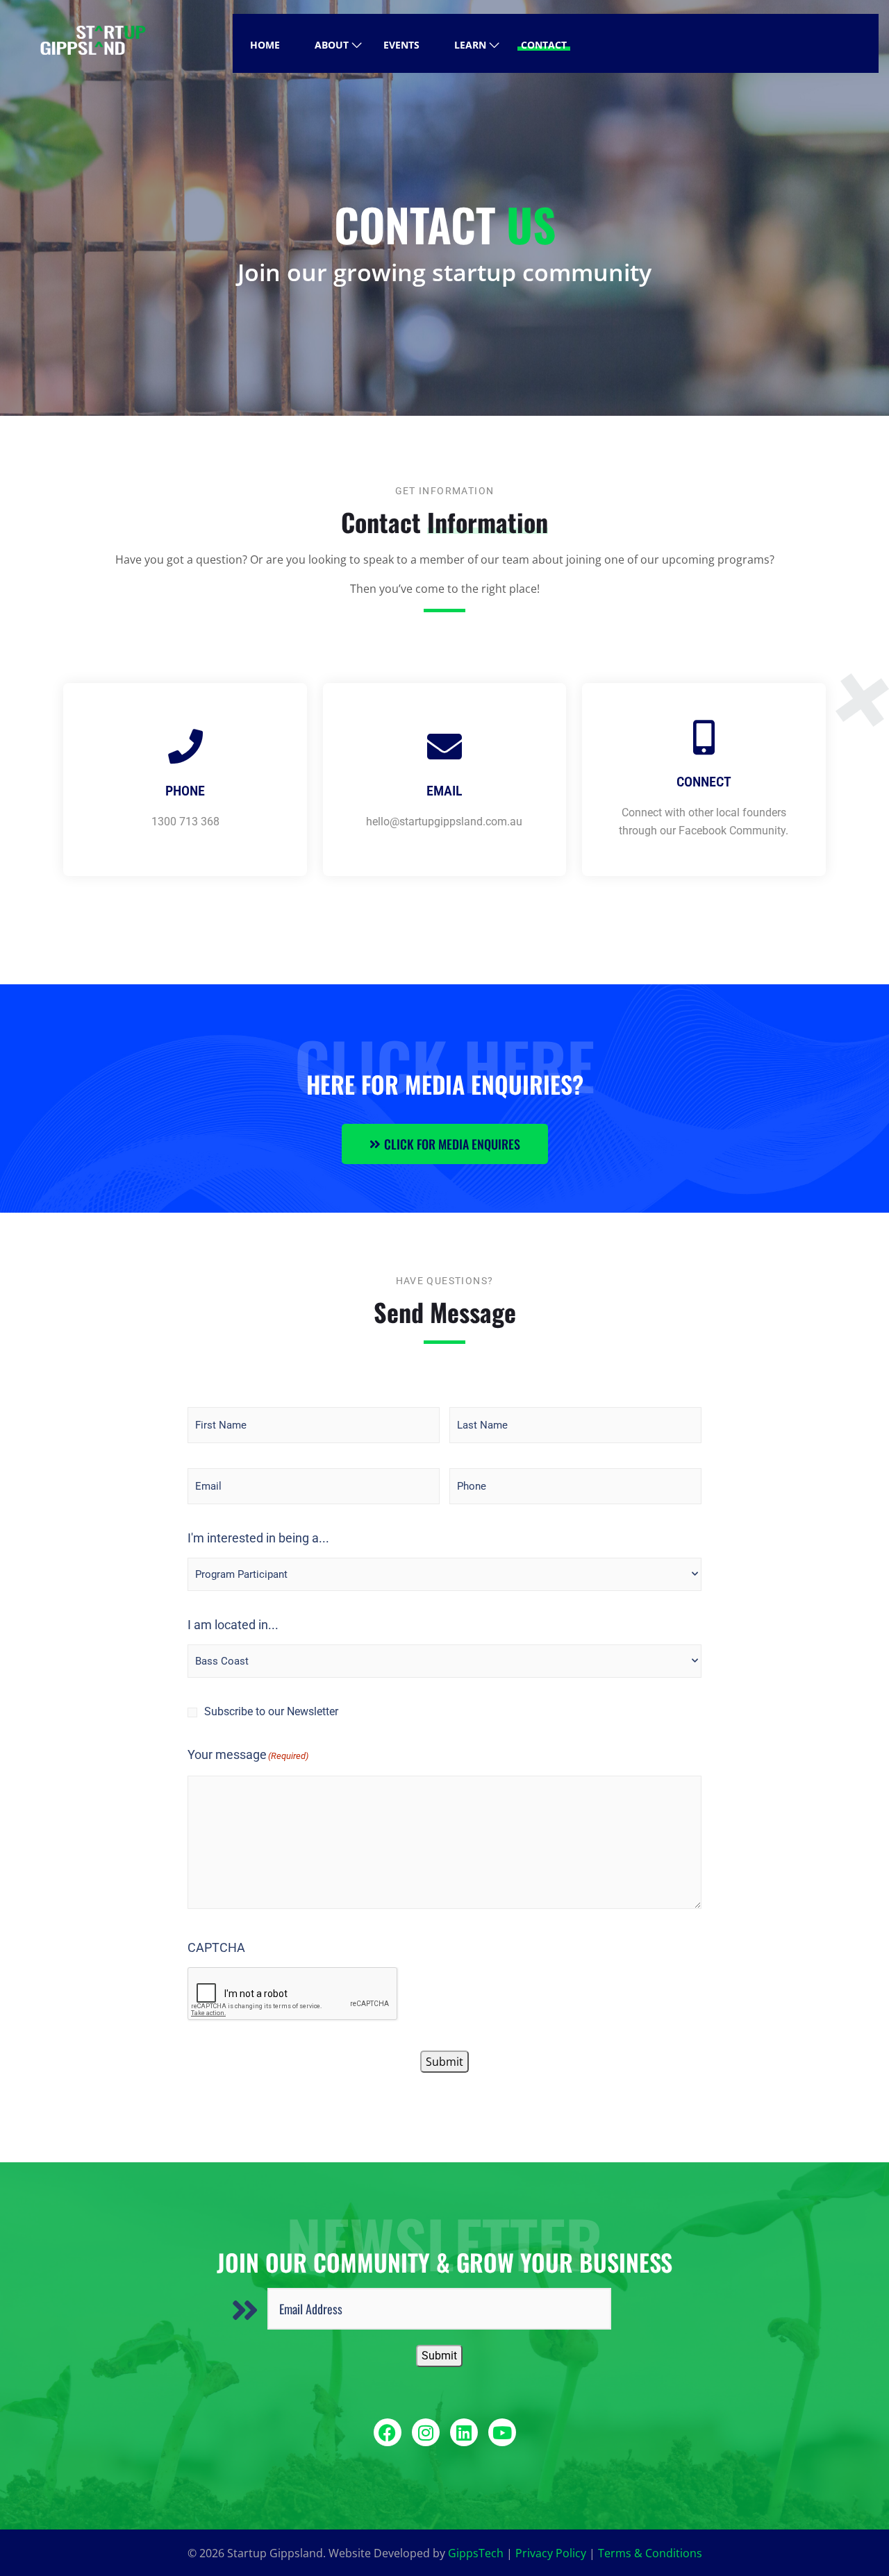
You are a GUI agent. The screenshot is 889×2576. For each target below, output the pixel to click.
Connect (704, 782)
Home (265, 45)
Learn (470, 45)
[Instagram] (426, 2432)
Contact (544, 45)
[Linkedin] (464, 2432)
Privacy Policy (551, 2553)
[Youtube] (502, 2432)
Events (401, 45)
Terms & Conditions (650, 2553)
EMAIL (444, 791)
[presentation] (293, 1994)
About (332, 45)
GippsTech (476, 2553)
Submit (444, 2062)
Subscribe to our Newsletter (271, 1711)
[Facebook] (388, 2432)
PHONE (185, 791)
